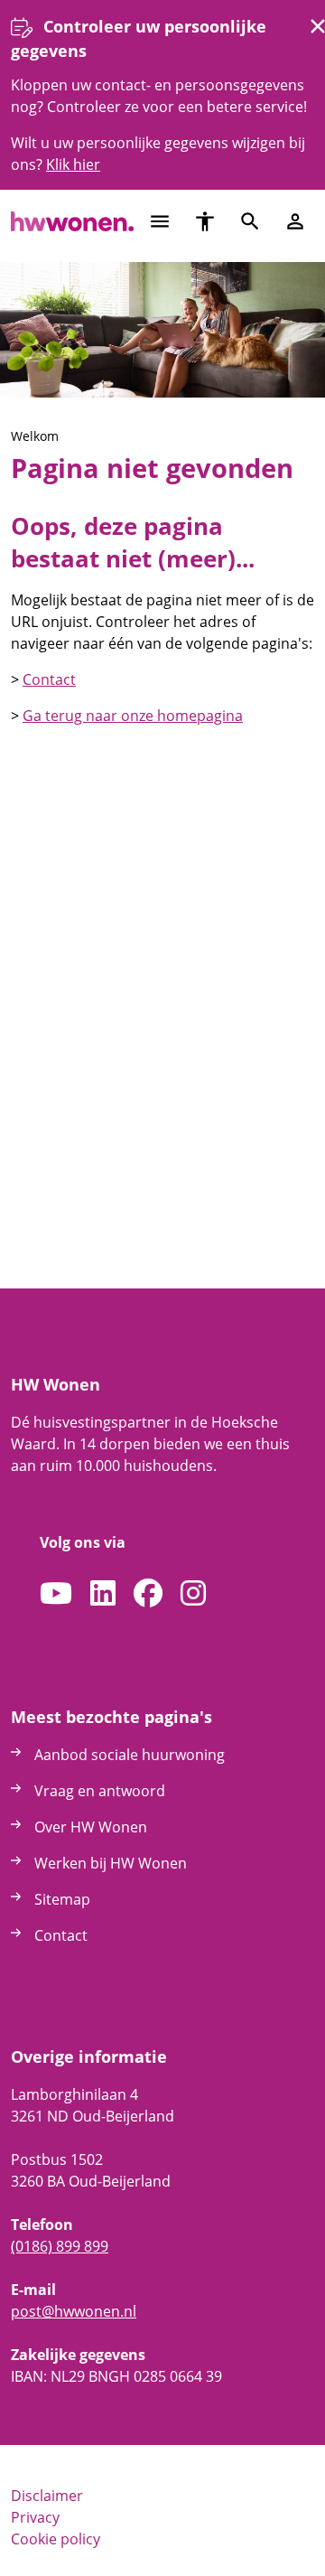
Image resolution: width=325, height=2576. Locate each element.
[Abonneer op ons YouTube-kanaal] (56, 1594)
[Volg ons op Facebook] (148, 1594)
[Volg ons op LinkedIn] (103, 1594)
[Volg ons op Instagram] (193, 1594)
